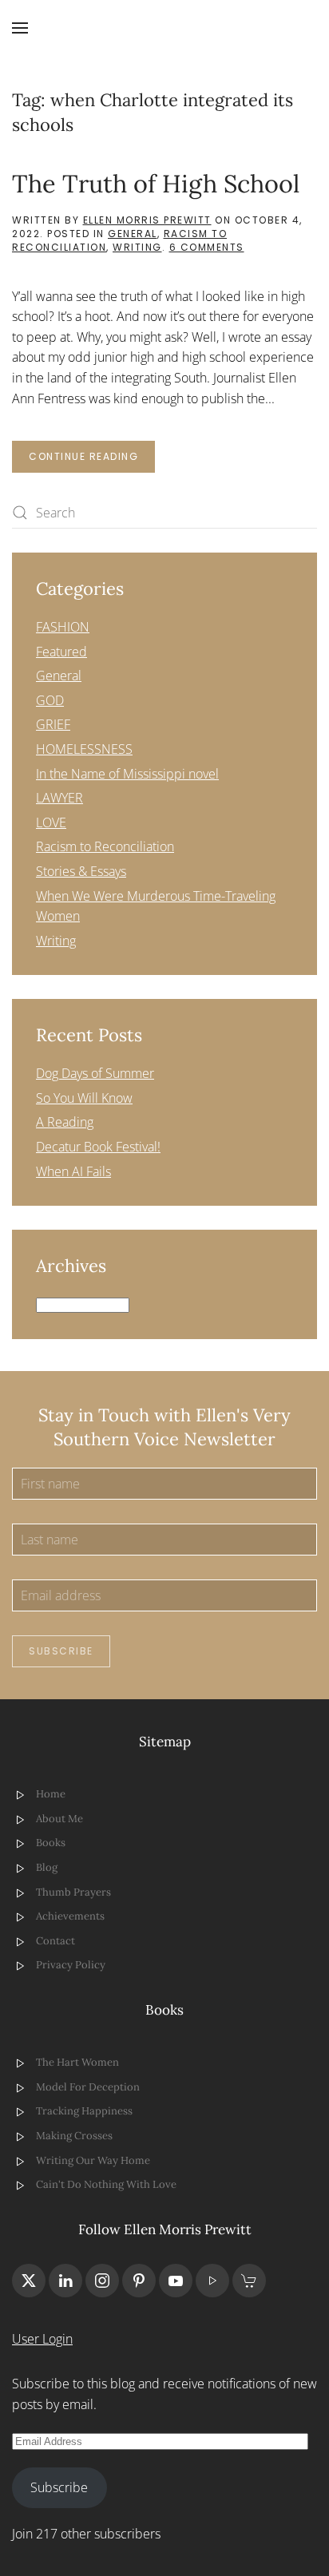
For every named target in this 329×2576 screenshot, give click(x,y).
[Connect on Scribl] (249, 2281)
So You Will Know (84, 1098)
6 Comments (207, 247)
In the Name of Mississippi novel (127, 774)
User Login (42, 2339)
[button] (20, 28)
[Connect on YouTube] (176, 2281)
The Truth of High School (156, 183)
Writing (137, 247)
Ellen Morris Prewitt (147, 220)
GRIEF (53, 724)
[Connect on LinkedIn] (65, 2281)
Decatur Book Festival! (98, 1147)
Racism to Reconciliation (105, 846)
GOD (50, 700)
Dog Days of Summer (95, 1073)
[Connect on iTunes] (212, 2281)
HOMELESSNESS (84, 749)
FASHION (63, 627)
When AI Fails (73, 1171)
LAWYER (59, 798)
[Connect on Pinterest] (139, 2281)
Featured (61, 652)
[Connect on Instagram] (102, 2281)
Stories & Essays (81, 871)
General (133, 234)
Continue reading (83, 456)
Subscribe (61, 1651)
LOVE (51, 822)
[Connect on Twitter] (29, 2281)
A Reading (65, 1122)
